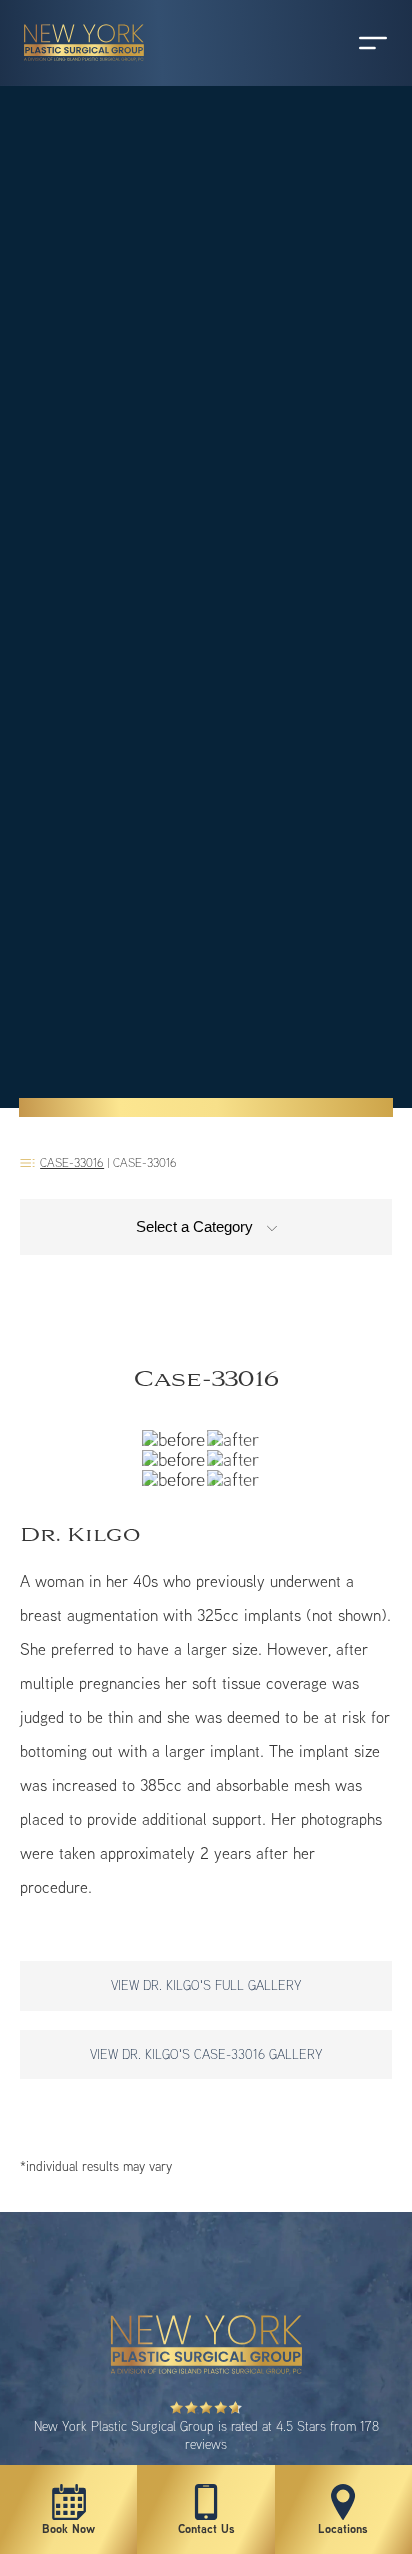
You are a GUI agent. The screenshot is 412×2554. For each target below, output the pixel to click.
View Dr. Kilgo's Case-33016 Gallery (206, 2054)
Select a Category (196, 1226)
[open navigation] (354, 43)
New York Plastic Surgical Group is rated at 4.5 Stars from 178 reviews (206, 2434)
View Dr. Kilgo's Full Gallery (206, 1985)
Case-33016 (72, 1162)
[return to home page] (75, 70)
